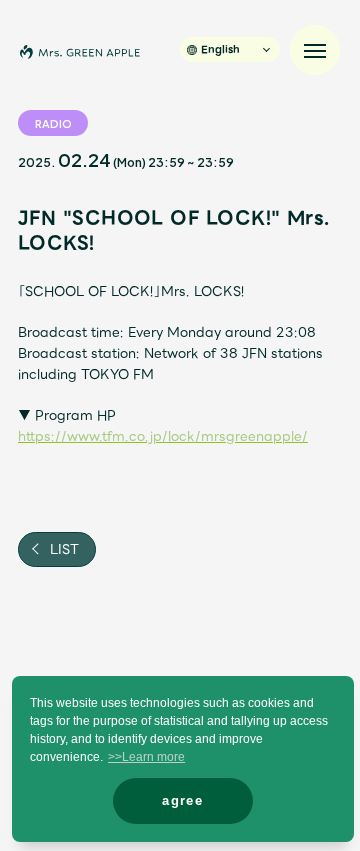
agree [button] (182, 800)
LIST (62, 549)
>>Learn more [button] (146, 757)
